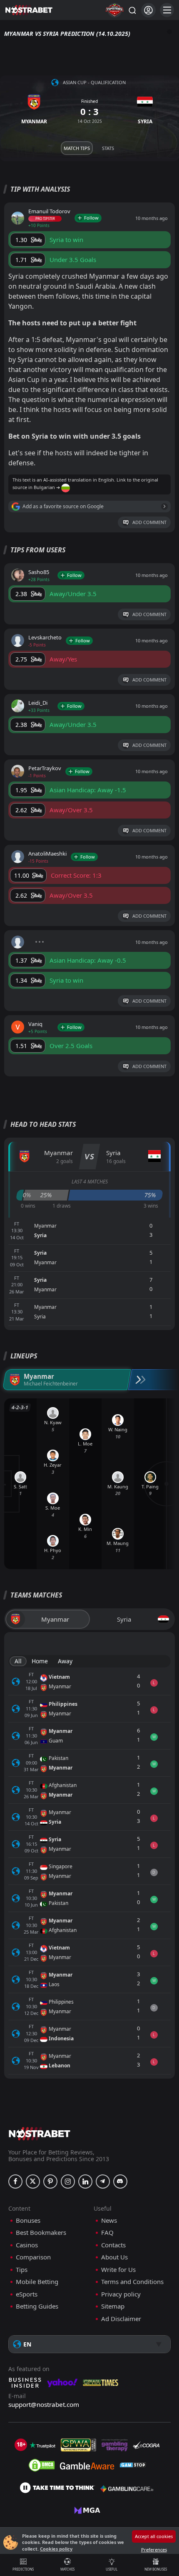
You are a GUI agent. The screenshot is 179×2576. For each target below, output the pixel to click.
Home (40, 1661)
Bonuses (28, 2220)
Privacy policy (121, 2294)
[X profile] (33, 2182)
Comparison (33, 2257)
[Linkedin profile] (85, 2182)
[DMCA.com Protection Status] (42, 2465)
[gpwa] (78, 2445)
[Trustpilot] (42, 2445)
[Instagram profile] (68, 2182)
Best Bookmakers (41, 2233)
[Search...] (132, 10)
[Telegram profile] (103, 2182)
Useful (112, 2569)
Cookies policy (56, 2549)
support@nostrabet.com (44, 2404)
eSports (27, 2294)
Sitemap (113, 2306)
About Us (114, 2257)
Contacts (113, 2245)
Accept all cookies (154, 2536)
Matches (67, 2569)
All (18, 1661)
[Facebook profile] (15, 2182)
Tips (22, 2270)
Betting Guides (37, 2306)
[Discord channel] (120, 2182)
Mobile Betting (37, 2282)
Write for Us (118, 2270)
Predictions (23, 2569)
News (109, 2220)
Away (65, 1661)
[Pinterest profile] (50, 2182)
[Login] (148, 10)
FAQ (107, 2233)
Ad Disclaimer (121, 2319)
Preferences (154, 2550)
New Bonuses (156, 2569)
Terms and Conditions (132, 2282)
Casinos (27, 2245)
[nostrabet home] (40, 2133)
